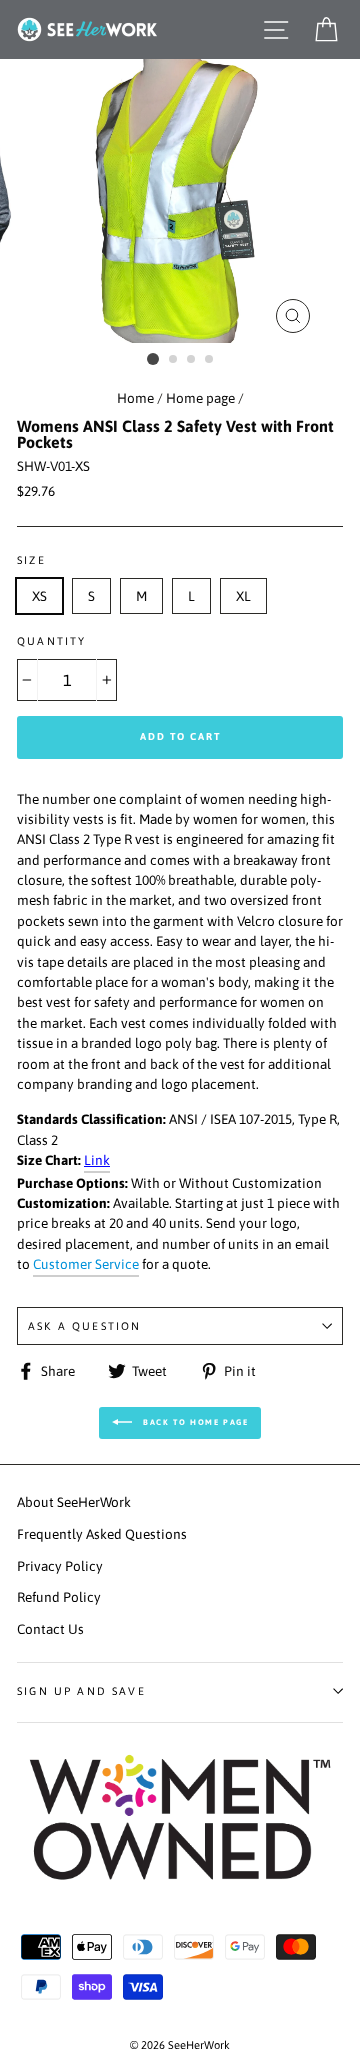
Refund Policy (59, 1597)
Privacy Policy (60, 1566)
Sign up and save (81, 1691)
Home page (200, 398)
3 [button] (192, 360)
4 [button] (210, 360)
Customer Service (86, 1264)
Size (31, 560)
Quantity (51, 641)
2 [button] (174, 360)
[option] (180, 201)
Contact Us (50, 1629)
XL (243, 596)
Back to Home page (194, 1422)
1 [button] (153, 359)
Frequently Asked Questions (102, 1534)
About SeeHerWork (74, 1502)
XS (39, 596)
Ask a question (84, 1326)
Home (135, 398)
